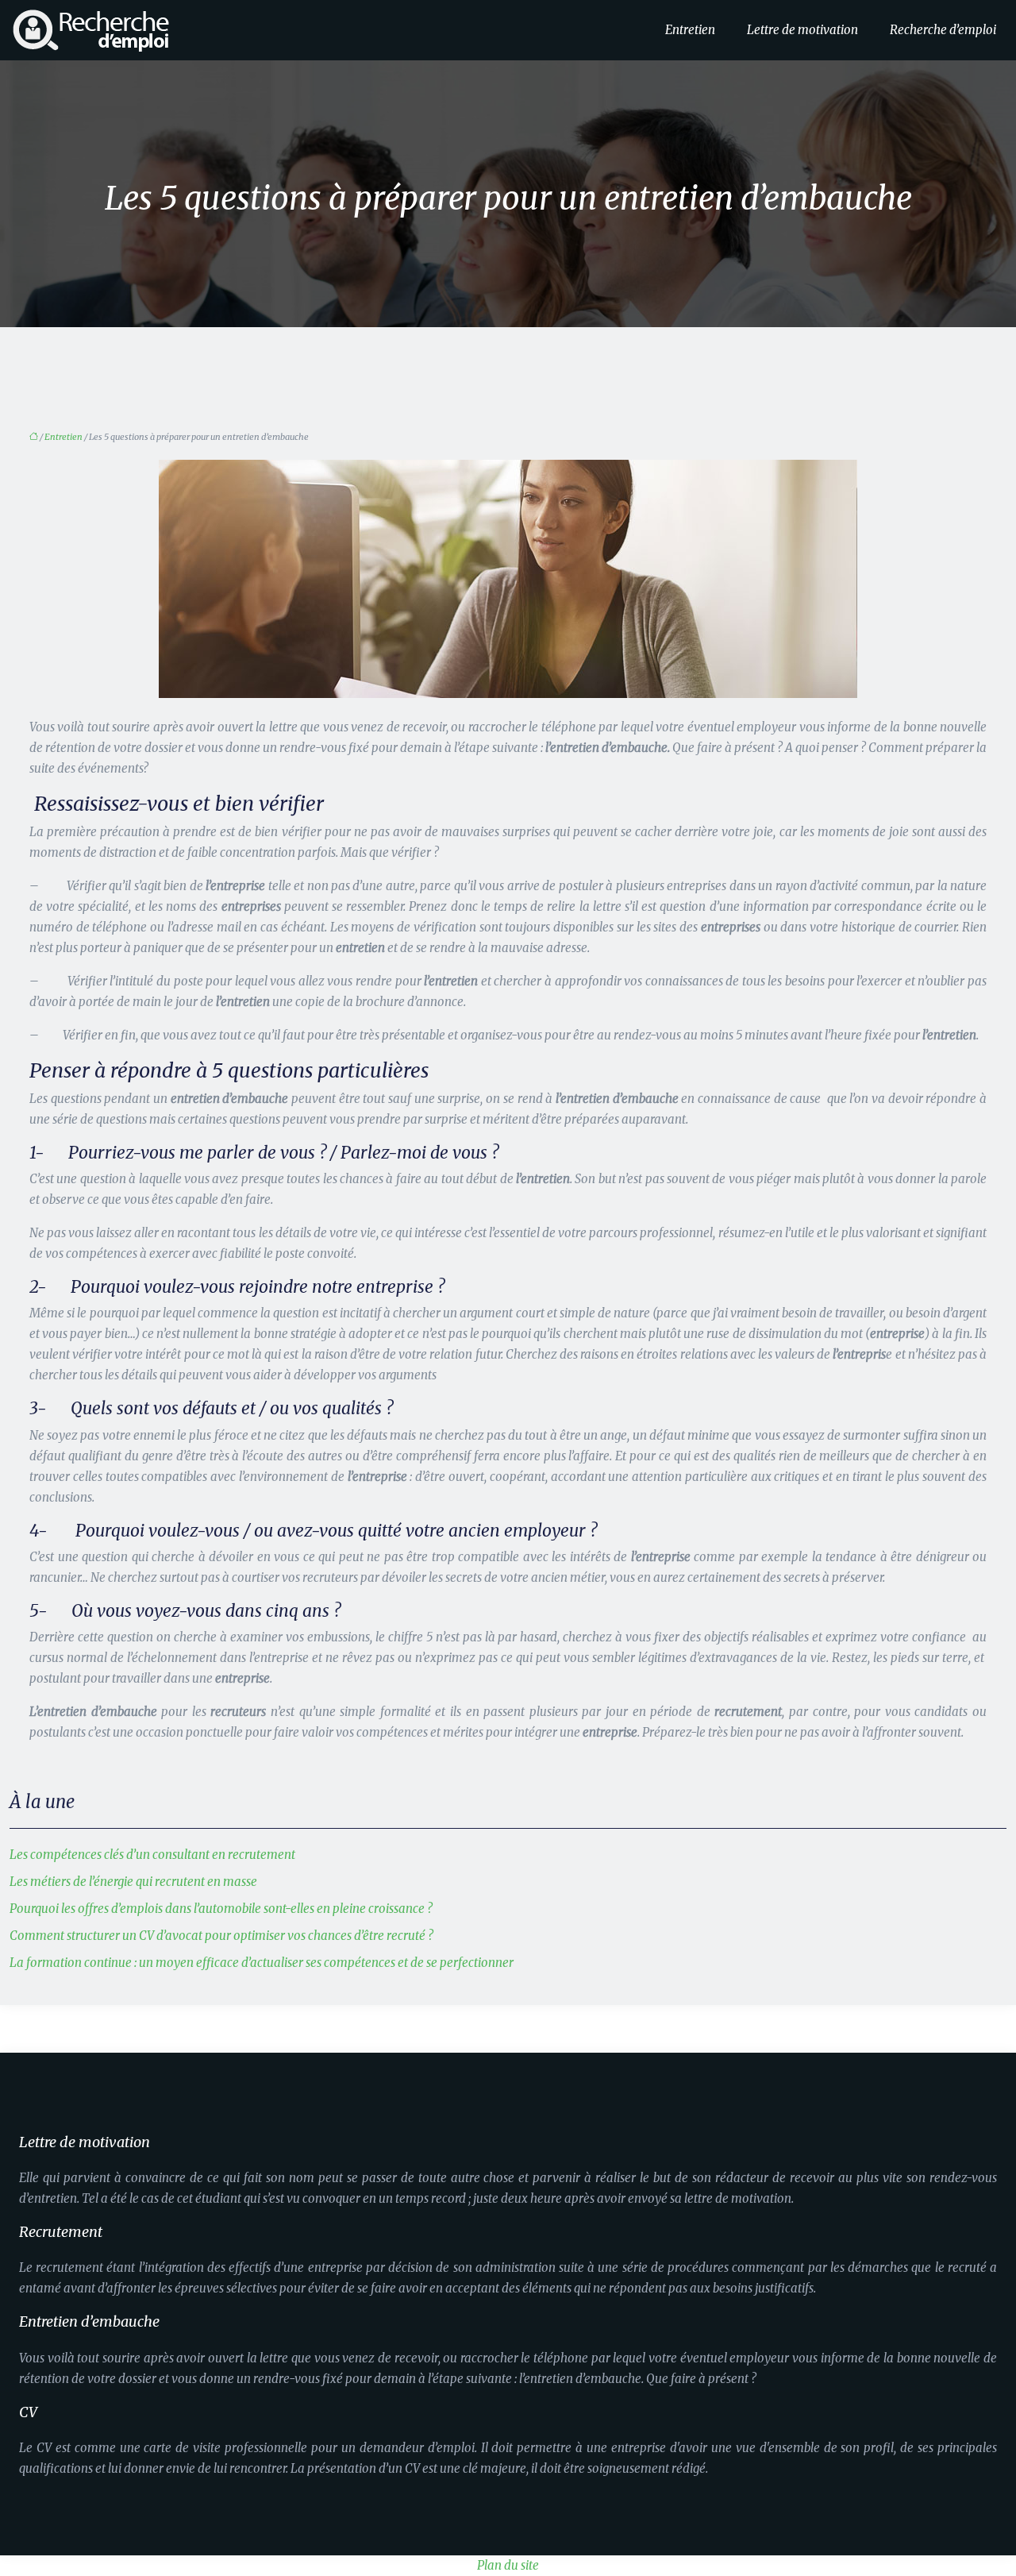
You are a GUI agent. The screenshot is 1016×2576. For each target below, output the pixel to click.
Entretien (690, 30)
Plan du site (508, 2565)
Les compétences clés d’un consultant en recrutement (152, 1855)
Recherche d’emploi (943, 30)
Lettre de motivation (802, 30)
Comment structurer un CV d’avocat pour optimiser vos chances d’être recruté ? (221, 1936)
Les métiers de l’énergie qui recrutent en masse (133, 1882)
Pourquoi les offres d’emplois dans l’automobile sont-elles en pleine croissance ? (221, 1909)
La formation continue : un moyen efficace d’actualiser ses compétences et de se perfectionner (262, 1963)
